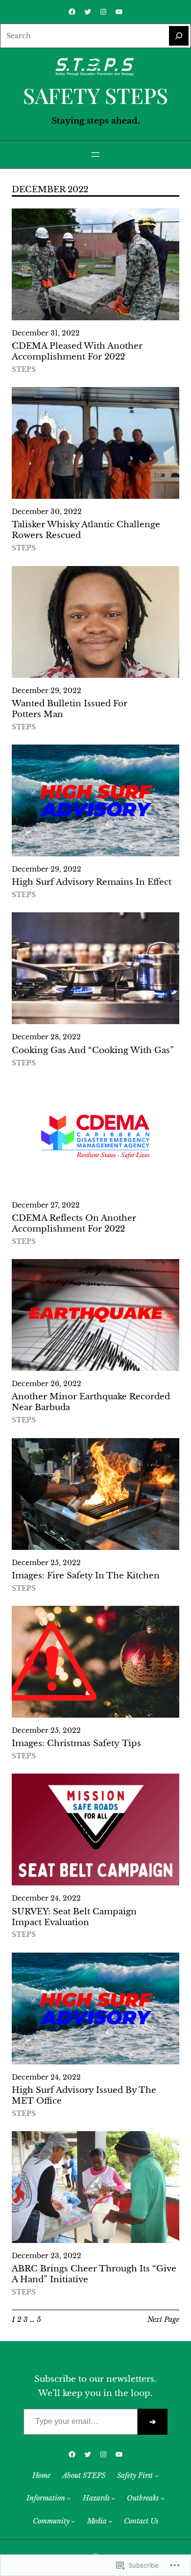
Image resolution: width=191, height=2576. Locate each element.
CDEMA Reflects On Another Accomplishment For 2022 (74, 1224)
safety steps (95, 95)
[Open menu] (95, 155)
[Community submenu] (73, 2521)
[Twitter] (88, 12)
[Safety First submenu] (157, 2475)
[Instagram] (103, 12)
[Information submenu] (69, 2498)
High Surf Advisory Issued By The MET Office (84, 2096)
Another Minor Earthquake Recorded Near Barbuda (91, 1402)
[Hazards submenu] (113, 2498)
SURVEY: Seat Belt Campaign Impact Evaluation (74, 1917)
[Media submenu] (110, 2521)
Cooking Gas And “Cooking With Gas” (93, 1050)
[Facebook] (72, 12)
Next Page (163, 2319)
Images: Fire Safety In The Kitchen (86, 1576)
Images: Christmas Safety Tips (76, 1743)
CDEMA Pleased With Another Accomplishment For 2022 (77, 351)
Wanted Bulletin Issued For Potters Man (70, 709)
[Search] (179, 36)
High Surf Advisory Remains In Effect (92, 882)
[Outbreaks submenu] (163, 2498)
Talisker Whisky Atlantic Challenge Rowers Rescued (86, 530)
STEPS (24, 370)
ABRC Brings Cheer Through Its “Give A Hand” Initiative (94, 2274)
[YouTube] (119, 12)
